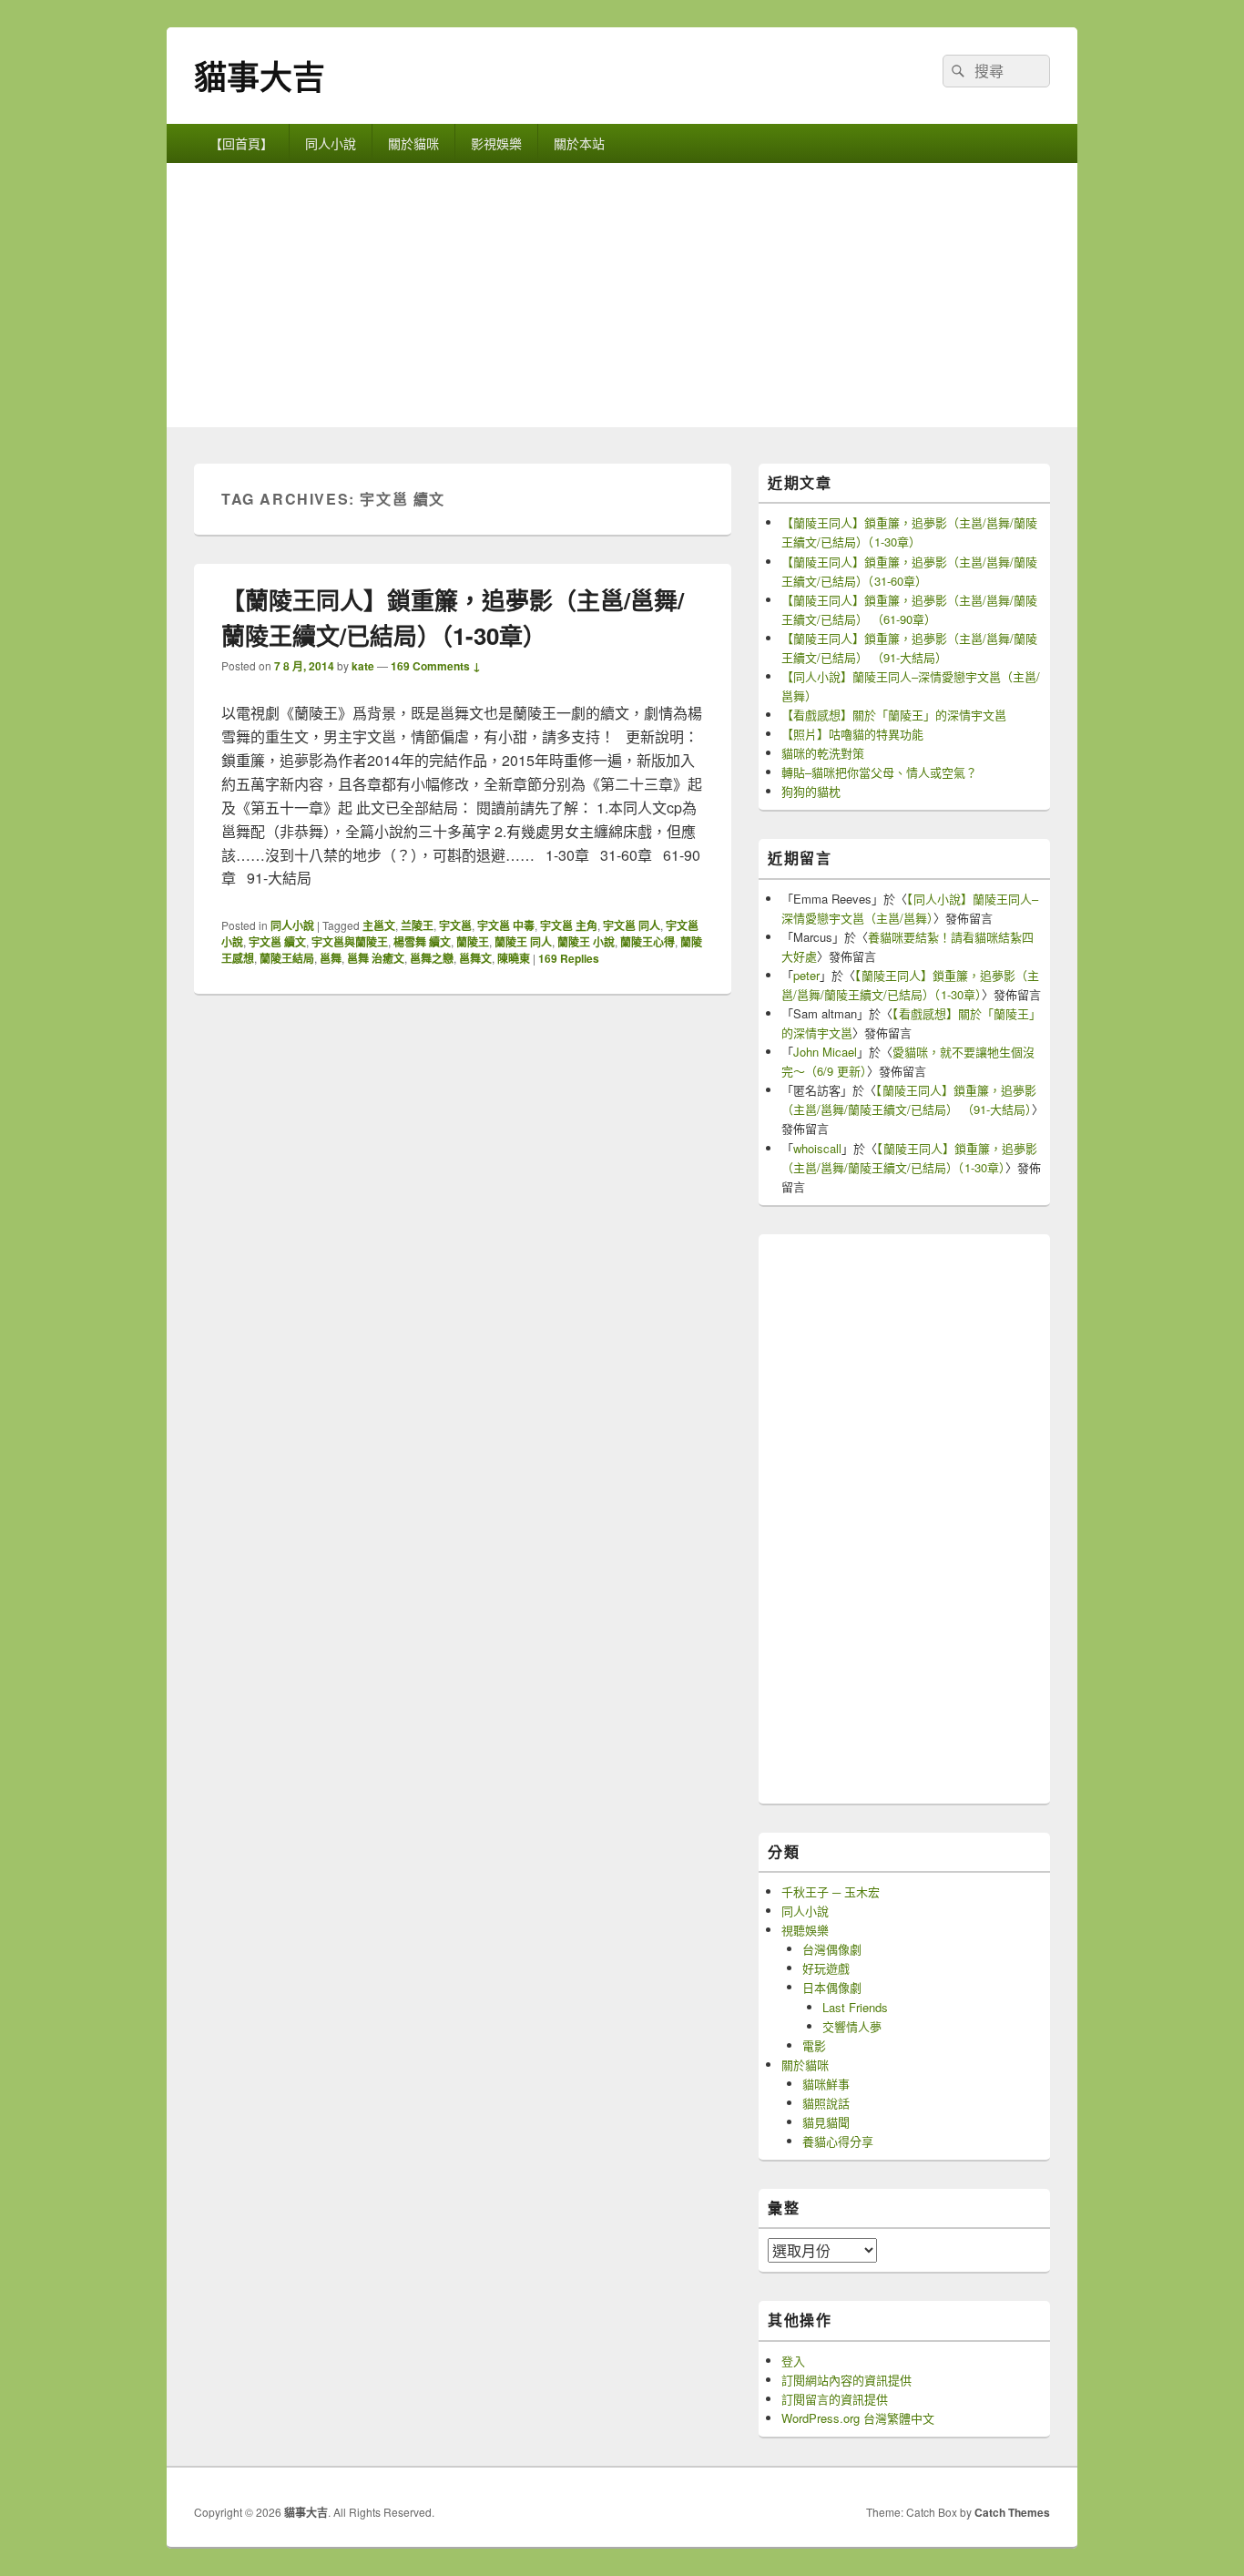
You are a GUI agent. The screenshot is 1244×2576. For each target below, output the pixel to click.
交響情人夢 (852, 2026)
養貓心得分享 (838, 2141)
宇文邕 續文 (277, 942)
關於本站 (579, 143)
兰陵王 (417, 925)
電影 (814, 2045)
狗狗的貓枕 (811, 791)
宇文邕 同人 (632, 925)
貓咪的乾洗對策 (823, 753)
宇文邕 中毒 (506, 925)
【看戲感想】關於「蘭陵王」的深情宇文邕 (894, 715)
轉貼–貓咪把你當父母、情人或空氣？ (879, 772)
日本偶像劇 (832, 1987)
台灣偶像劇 (832, 1949)
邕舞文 (475, 958)
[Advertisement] (622, 300)
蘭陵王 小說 (586, 942)
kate (363, 666)
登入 (793, 2361)
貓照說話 (826, 2103)
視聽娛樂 (805, 1930)
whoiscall (817, 1148)
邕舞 (331, 958)
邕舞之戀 (432, 958)
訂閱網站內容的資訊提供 (846, 2380)
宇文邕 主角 (569, 925)
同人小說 (331, 143)
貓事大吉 (260, 76)
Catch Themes (1012, 2512)
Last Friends (855, 2007)
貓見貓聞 (826, 2122)
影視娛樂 (496, 143)
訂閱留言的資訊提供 (835, 2399)
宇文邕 (455, 925)
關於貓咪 (413, 143)
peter (806, 975)
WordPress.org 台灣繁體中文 (858, 2418)
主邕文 (379, 925)
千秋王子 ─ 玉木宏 (831, 1891)
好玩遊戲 (826, 1968)
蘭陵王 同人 (523, 942)
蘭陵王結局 (287, 958)
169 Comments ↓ (436, 666)
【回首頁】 (241, 143)
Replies (569, 958)
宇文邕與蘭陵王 (350, 942)
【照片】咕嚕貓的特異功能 (852, 734)
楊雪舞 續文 (422, 942)
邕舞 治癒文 (376, 958)
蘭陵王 (473, 942)
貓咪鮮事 (826, 2084)
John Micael (825, 1052)
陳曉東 (514, 958)
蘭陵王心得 (647, 942)
